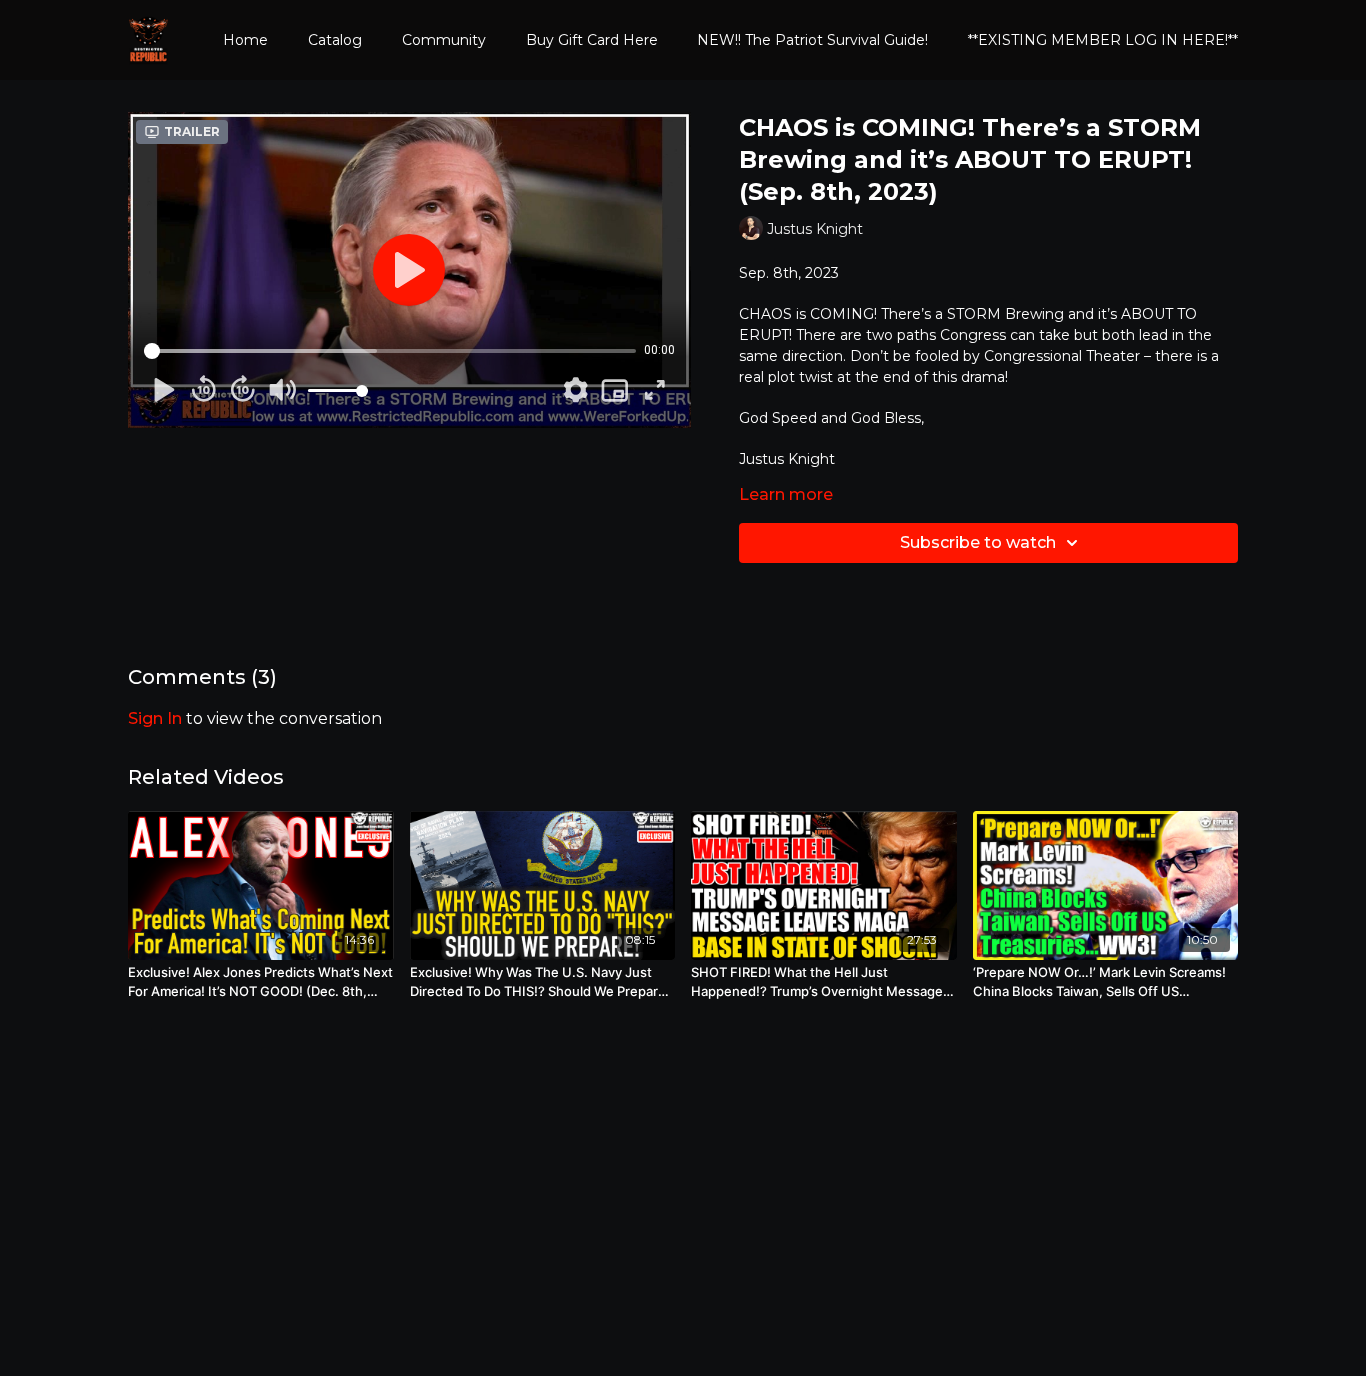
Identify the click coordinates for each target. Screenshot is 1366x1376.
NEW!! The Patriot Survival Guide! (812, 40)
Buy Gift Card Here (592, 40)
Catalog (335, 40)
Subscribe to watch (978, 542)
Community (444, 40)
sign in (155, 718)
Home (245, 40)
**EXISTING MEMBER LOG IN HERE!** (1103, 40)
